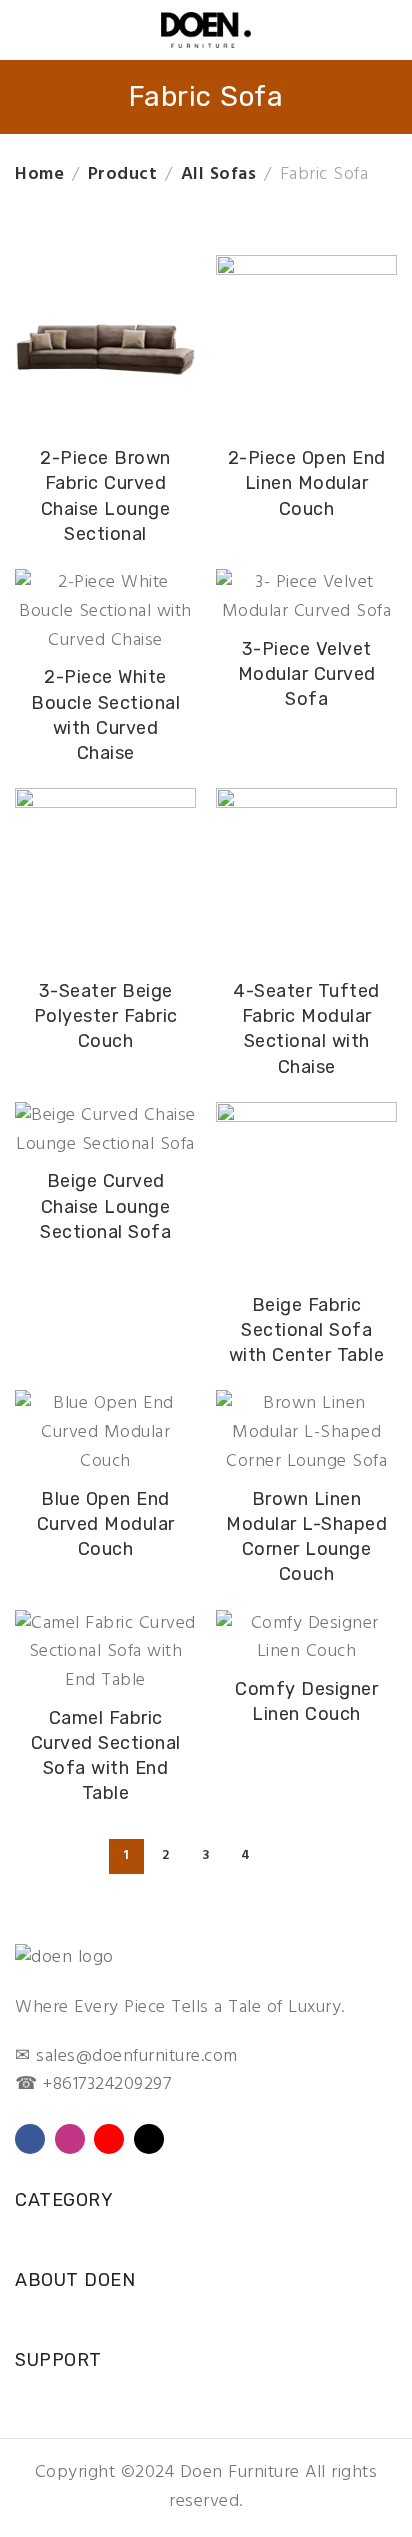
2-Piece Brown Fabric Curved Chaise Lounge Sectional (105, 496)
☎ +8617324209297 (93, 2084)
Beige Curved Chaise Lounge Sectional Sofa (105, 1206)
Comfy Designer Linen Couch (306, 1701)
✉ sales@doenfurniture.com (126, 2056)
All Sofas (219, 174)
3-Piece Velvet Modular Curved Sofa (307, 674)
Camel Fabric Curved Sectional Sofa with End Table (106, 1756)
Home (39, 174)
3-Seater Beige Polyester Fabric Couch (106, 1016)
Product (123, 174)
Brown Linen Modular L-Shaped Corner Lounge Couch (306, 1537)
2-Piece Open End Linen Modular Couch (307, 483)
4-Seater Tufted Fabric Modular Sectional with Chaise (306, 1029)
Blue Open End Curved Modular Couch (106, 1524)
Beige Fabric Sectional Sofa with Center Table (307, 1330)
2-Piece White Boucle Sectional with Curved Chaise (105, 715)
